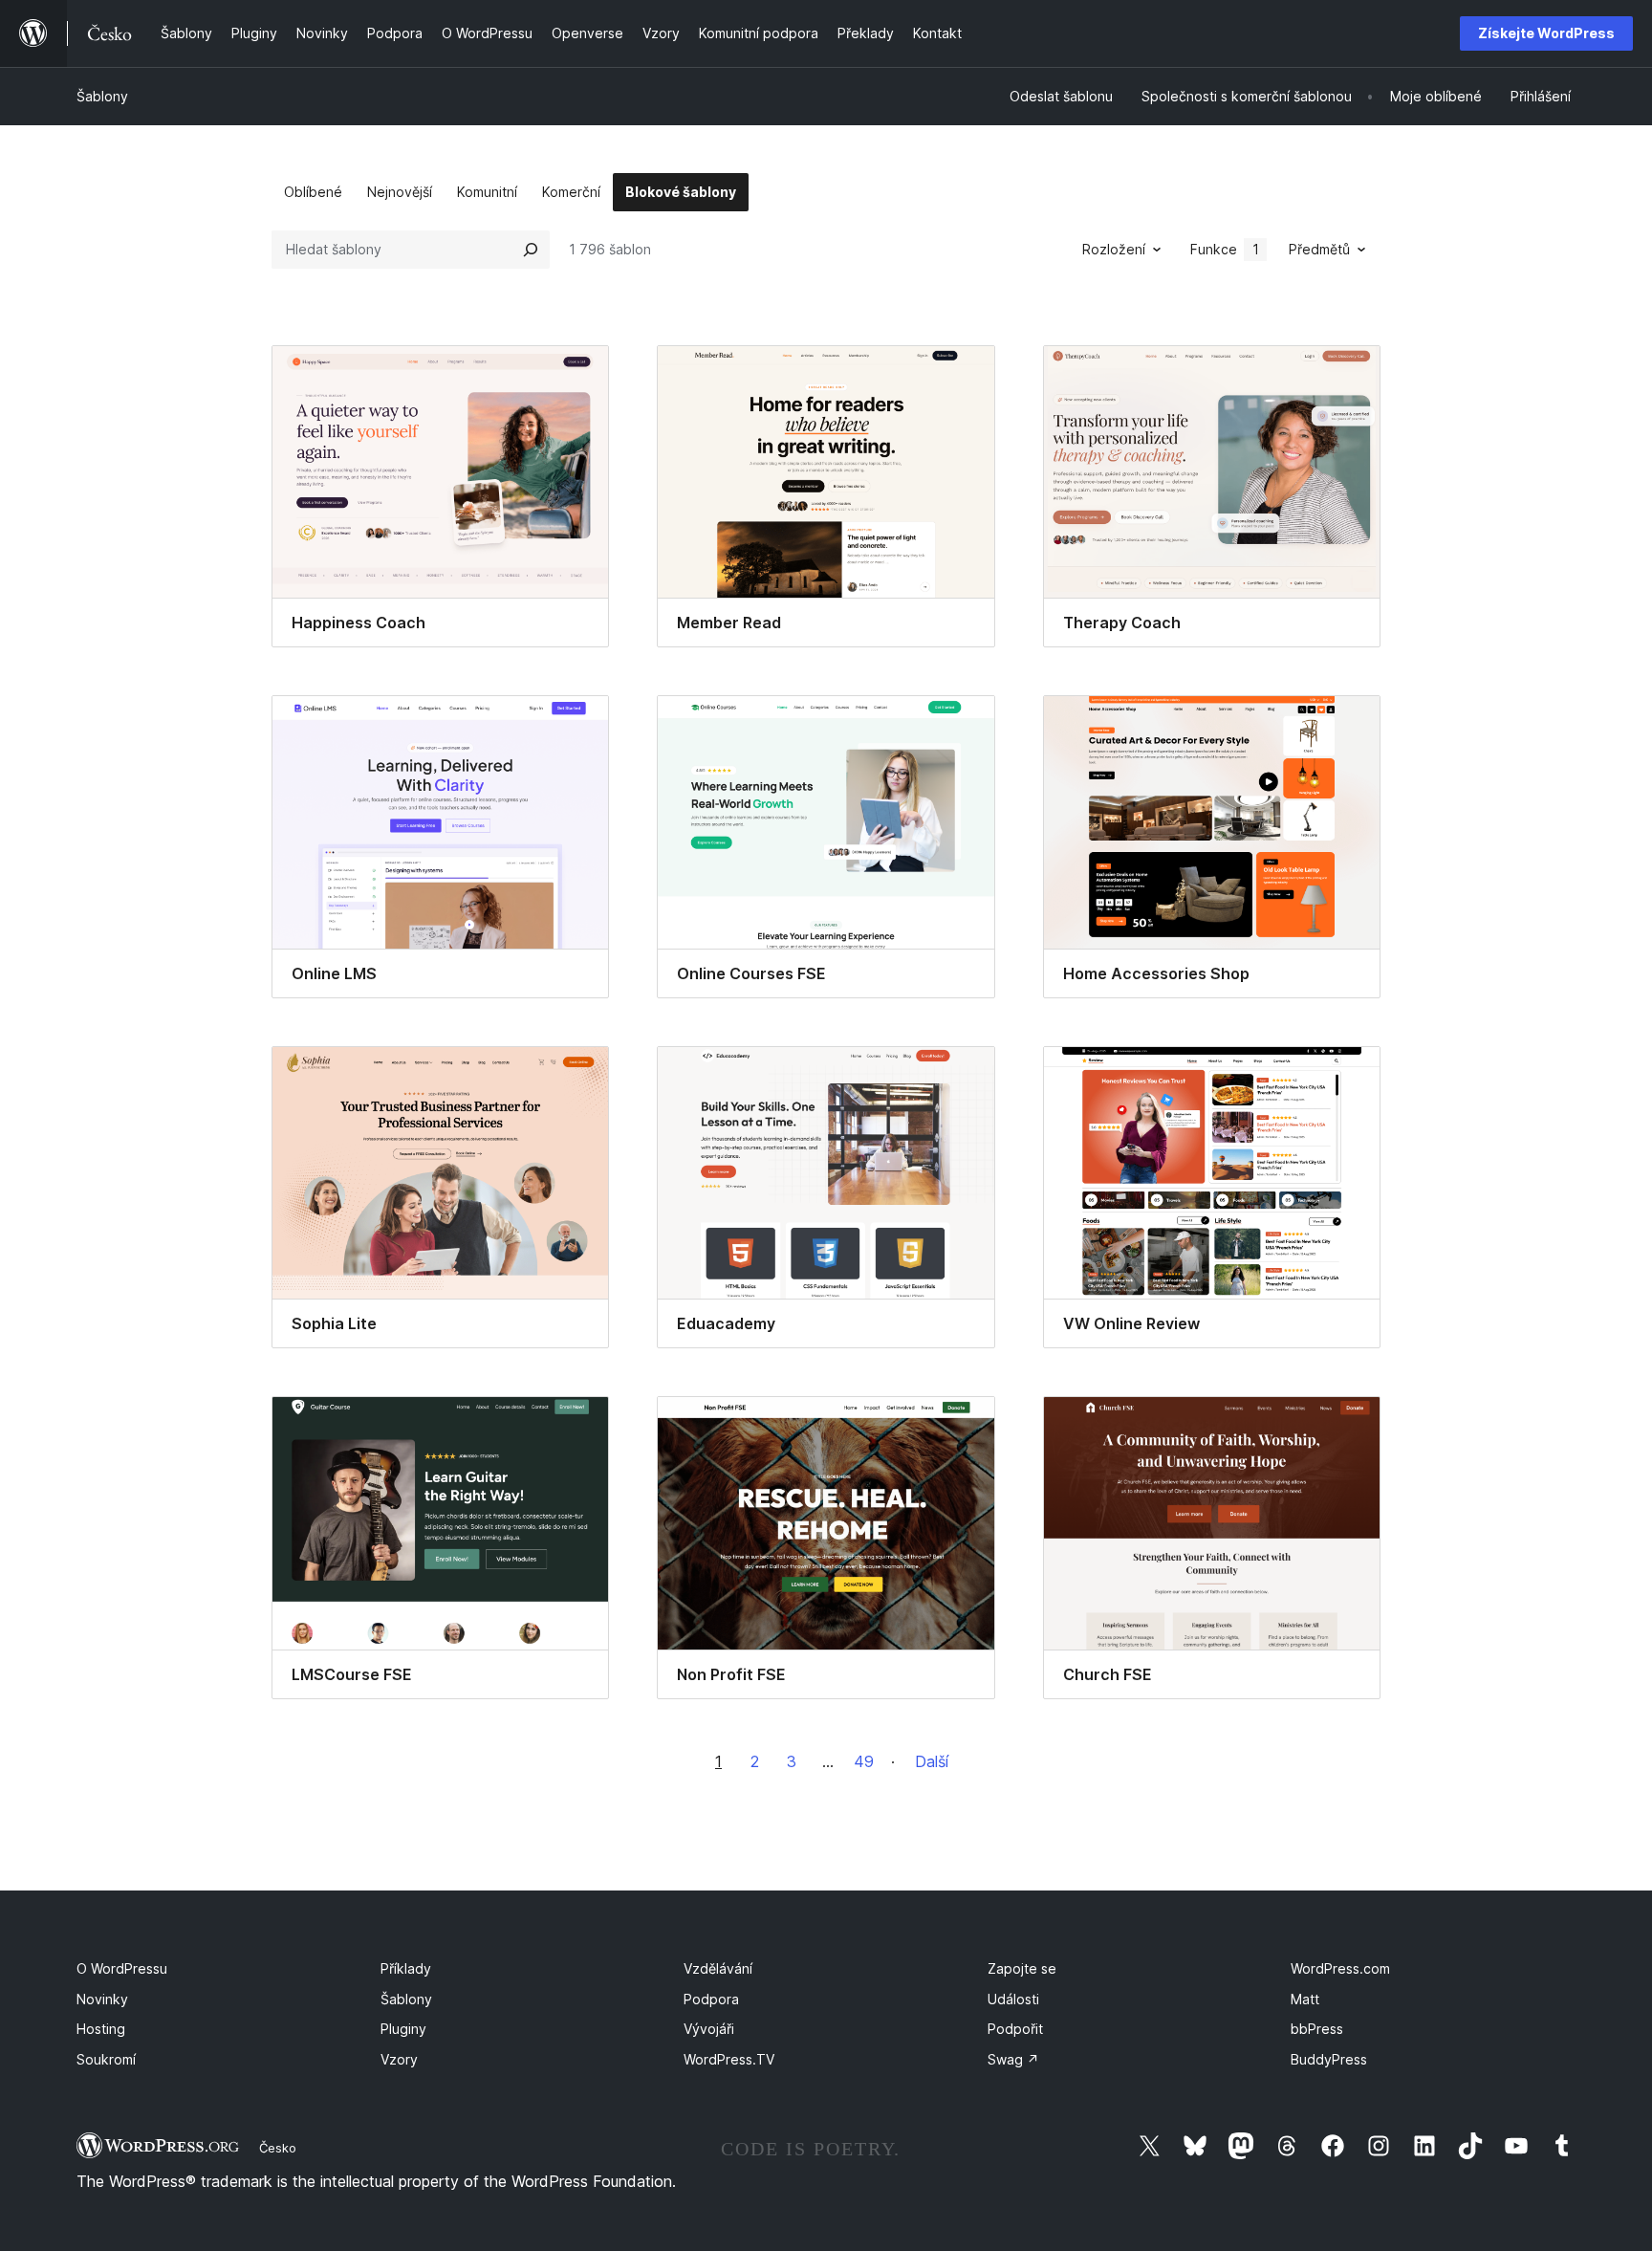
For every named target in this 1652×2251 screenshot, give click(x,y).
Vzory (399, 2059)
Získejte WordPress (1546, 33)
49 (864, 1761)
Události (1013, 1999)
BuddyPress (1329, 2059)
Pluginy (403, 2029)
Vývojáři (709, 2029)
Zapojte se (1022, 1968)
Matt (1305, 1999)
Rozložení (1114, 249)
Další (932, 1761)
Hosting (101, 2029)
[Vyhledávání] (531, 250)
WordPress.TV (729, 2059)
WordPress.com (1340, 1968)
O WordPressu (122, 1968)
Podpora (711, 1999)
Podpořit (1015, 2029)
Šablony (102, 96)
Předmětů (1319, 249)
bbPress (1317, 2029)
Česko (278, 2148)
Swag (1013, 2059)
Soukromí (106, 2059)
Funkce (1225, 249)
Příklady (406, 1968)
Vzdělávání (718, 1968)
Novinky (102, 1999)
